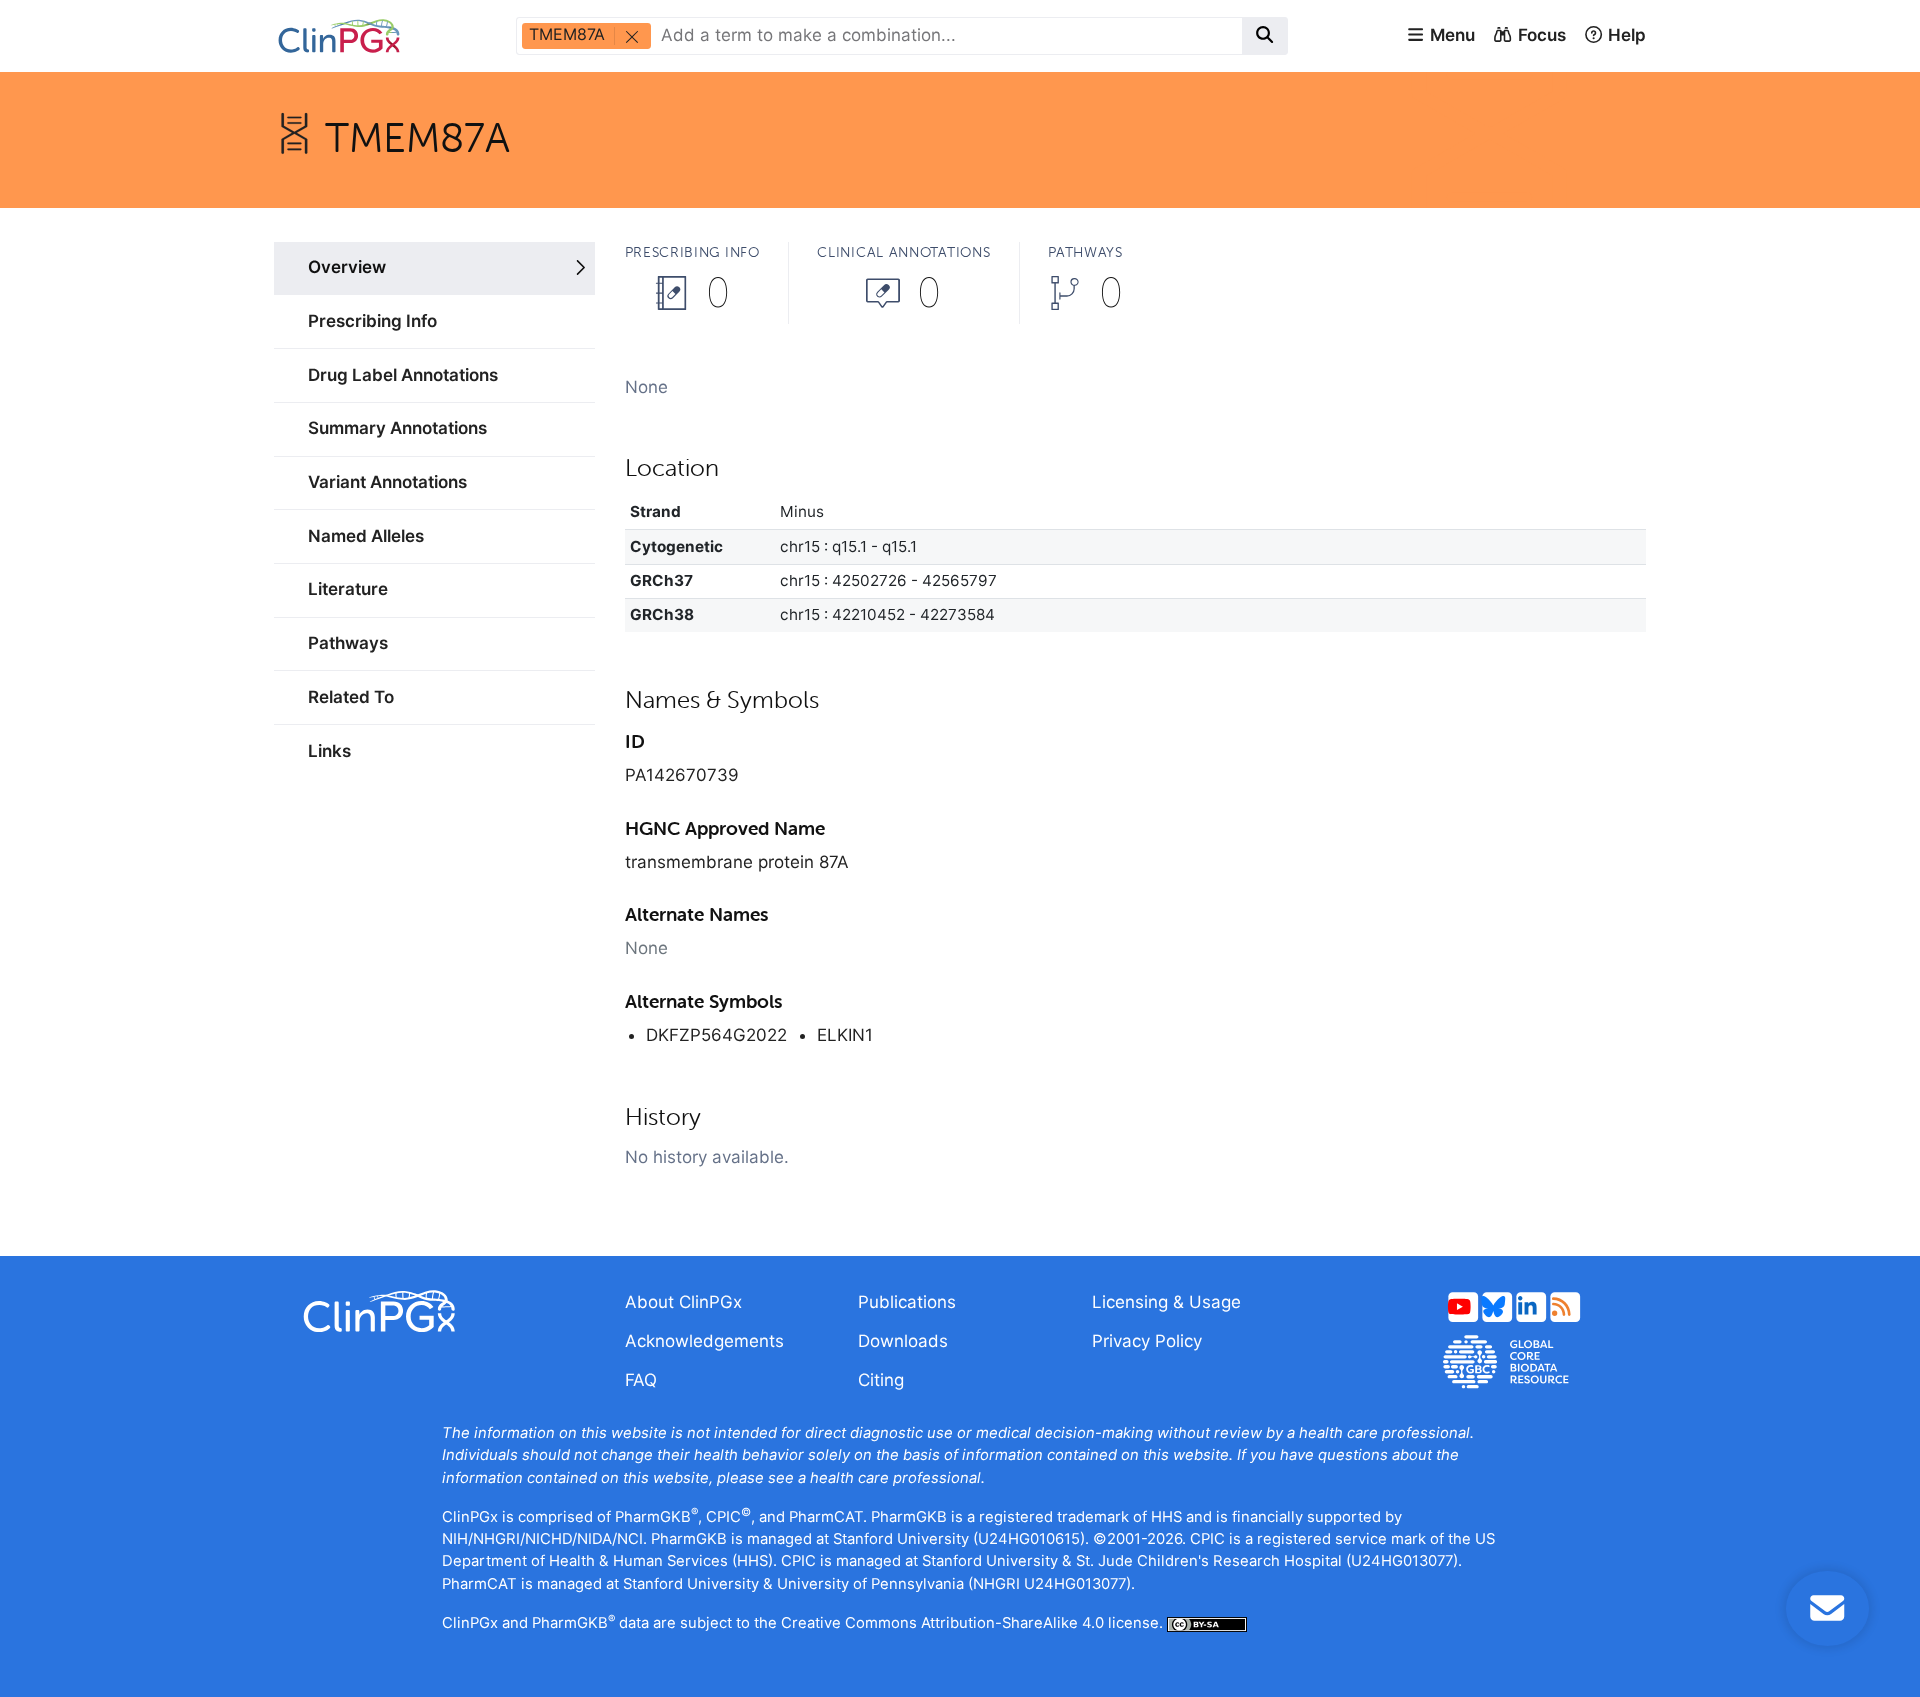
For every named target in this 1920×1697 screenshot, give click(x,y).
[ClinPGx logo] (434, 1311)
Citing (881, 1380)
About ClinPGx (683, 1302)
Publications (907, 1302)
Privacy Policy (1147, 1341)
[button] (1440, 36)
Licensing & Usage (1166, 1302)
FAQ (641, 1380)
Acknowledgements (704, 1341)
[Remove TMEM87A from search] (631, 36)
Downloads (903, 1341)
